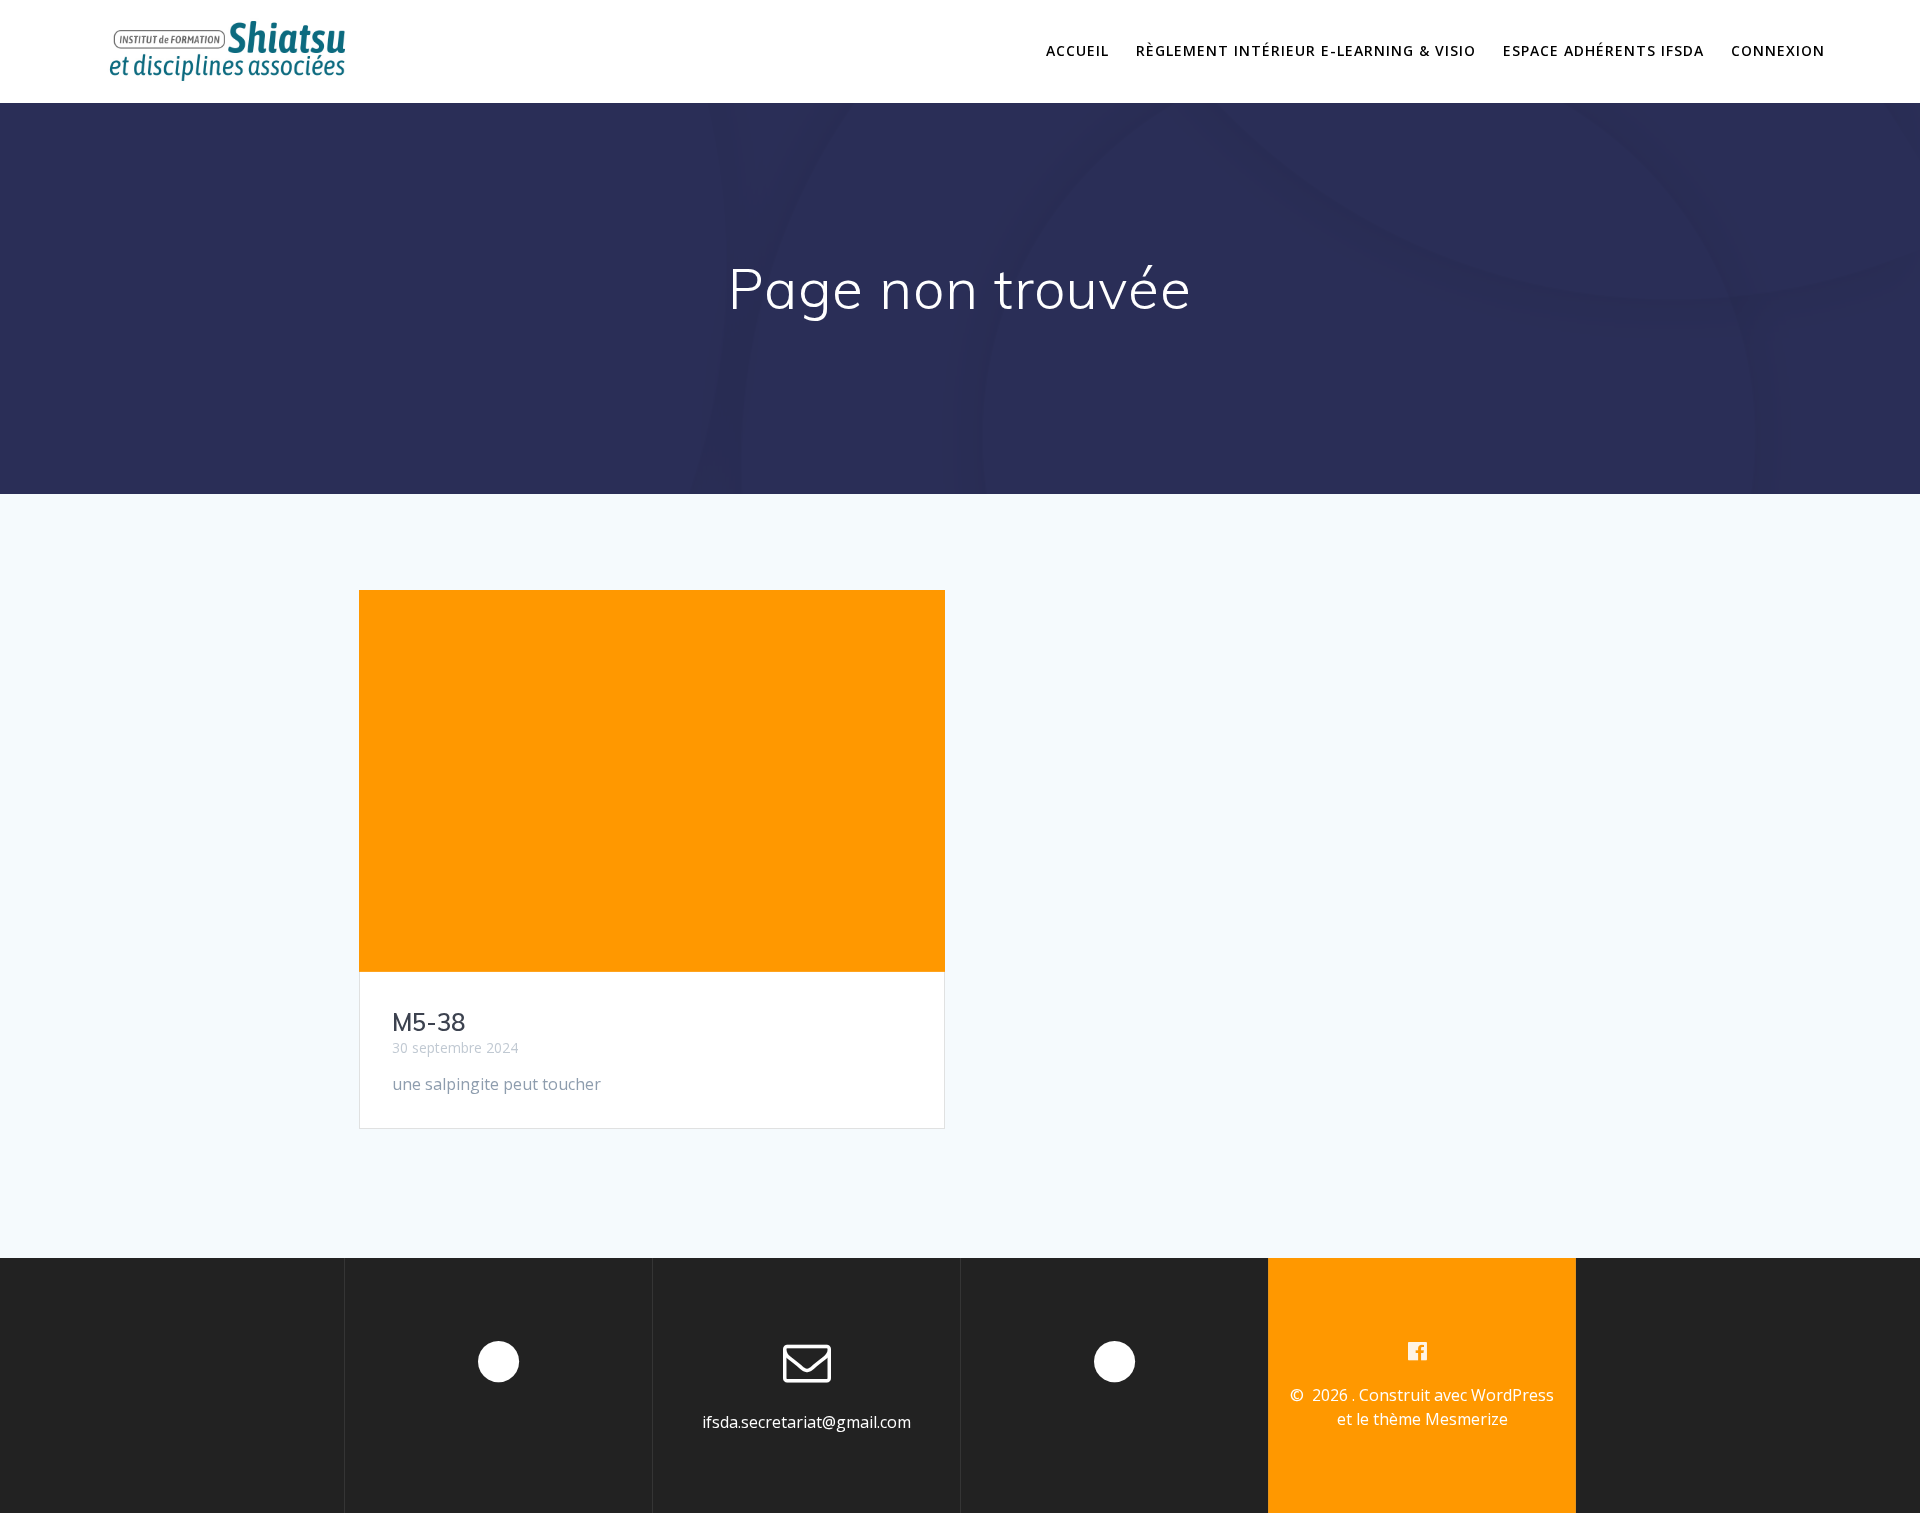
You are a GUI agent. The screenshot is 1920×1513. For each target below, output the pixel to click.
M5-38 (428, 1022)
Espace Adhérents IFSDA (1603, 50)
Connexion (1778, 50)
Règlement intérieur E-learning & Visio (1306, 50)
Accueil (1077, 50)
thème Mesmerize (1440, 1419)
